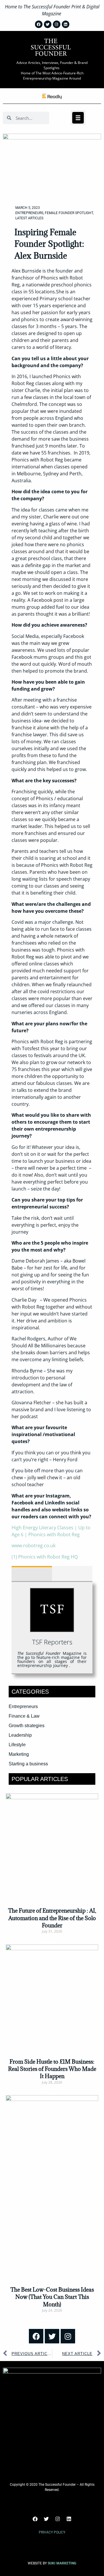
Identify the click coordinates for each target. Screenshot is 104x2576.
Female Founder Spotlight (69, 213)
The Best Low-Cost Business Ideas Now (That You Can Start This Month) (52, 2297)
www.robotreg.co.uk (34, 1545)
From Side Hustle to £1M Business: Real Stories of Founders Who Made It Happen (52, 2069)
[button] (78, 118)
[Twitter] (52, 2336)
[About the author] (32, 1574)
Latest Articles (29, 218)
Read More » (52, 1941)
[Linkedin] (69, 2519)
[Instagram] (68, 2336)
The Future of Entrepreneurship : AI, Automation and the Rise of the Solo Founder (52, 1918)
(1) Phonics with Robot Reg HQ (45, 1557)
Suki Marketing (62, 2563)
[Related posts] (72, 1574)
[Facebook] (36, 2336)
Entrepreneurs (29, 213)
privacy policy (52, 2532)
